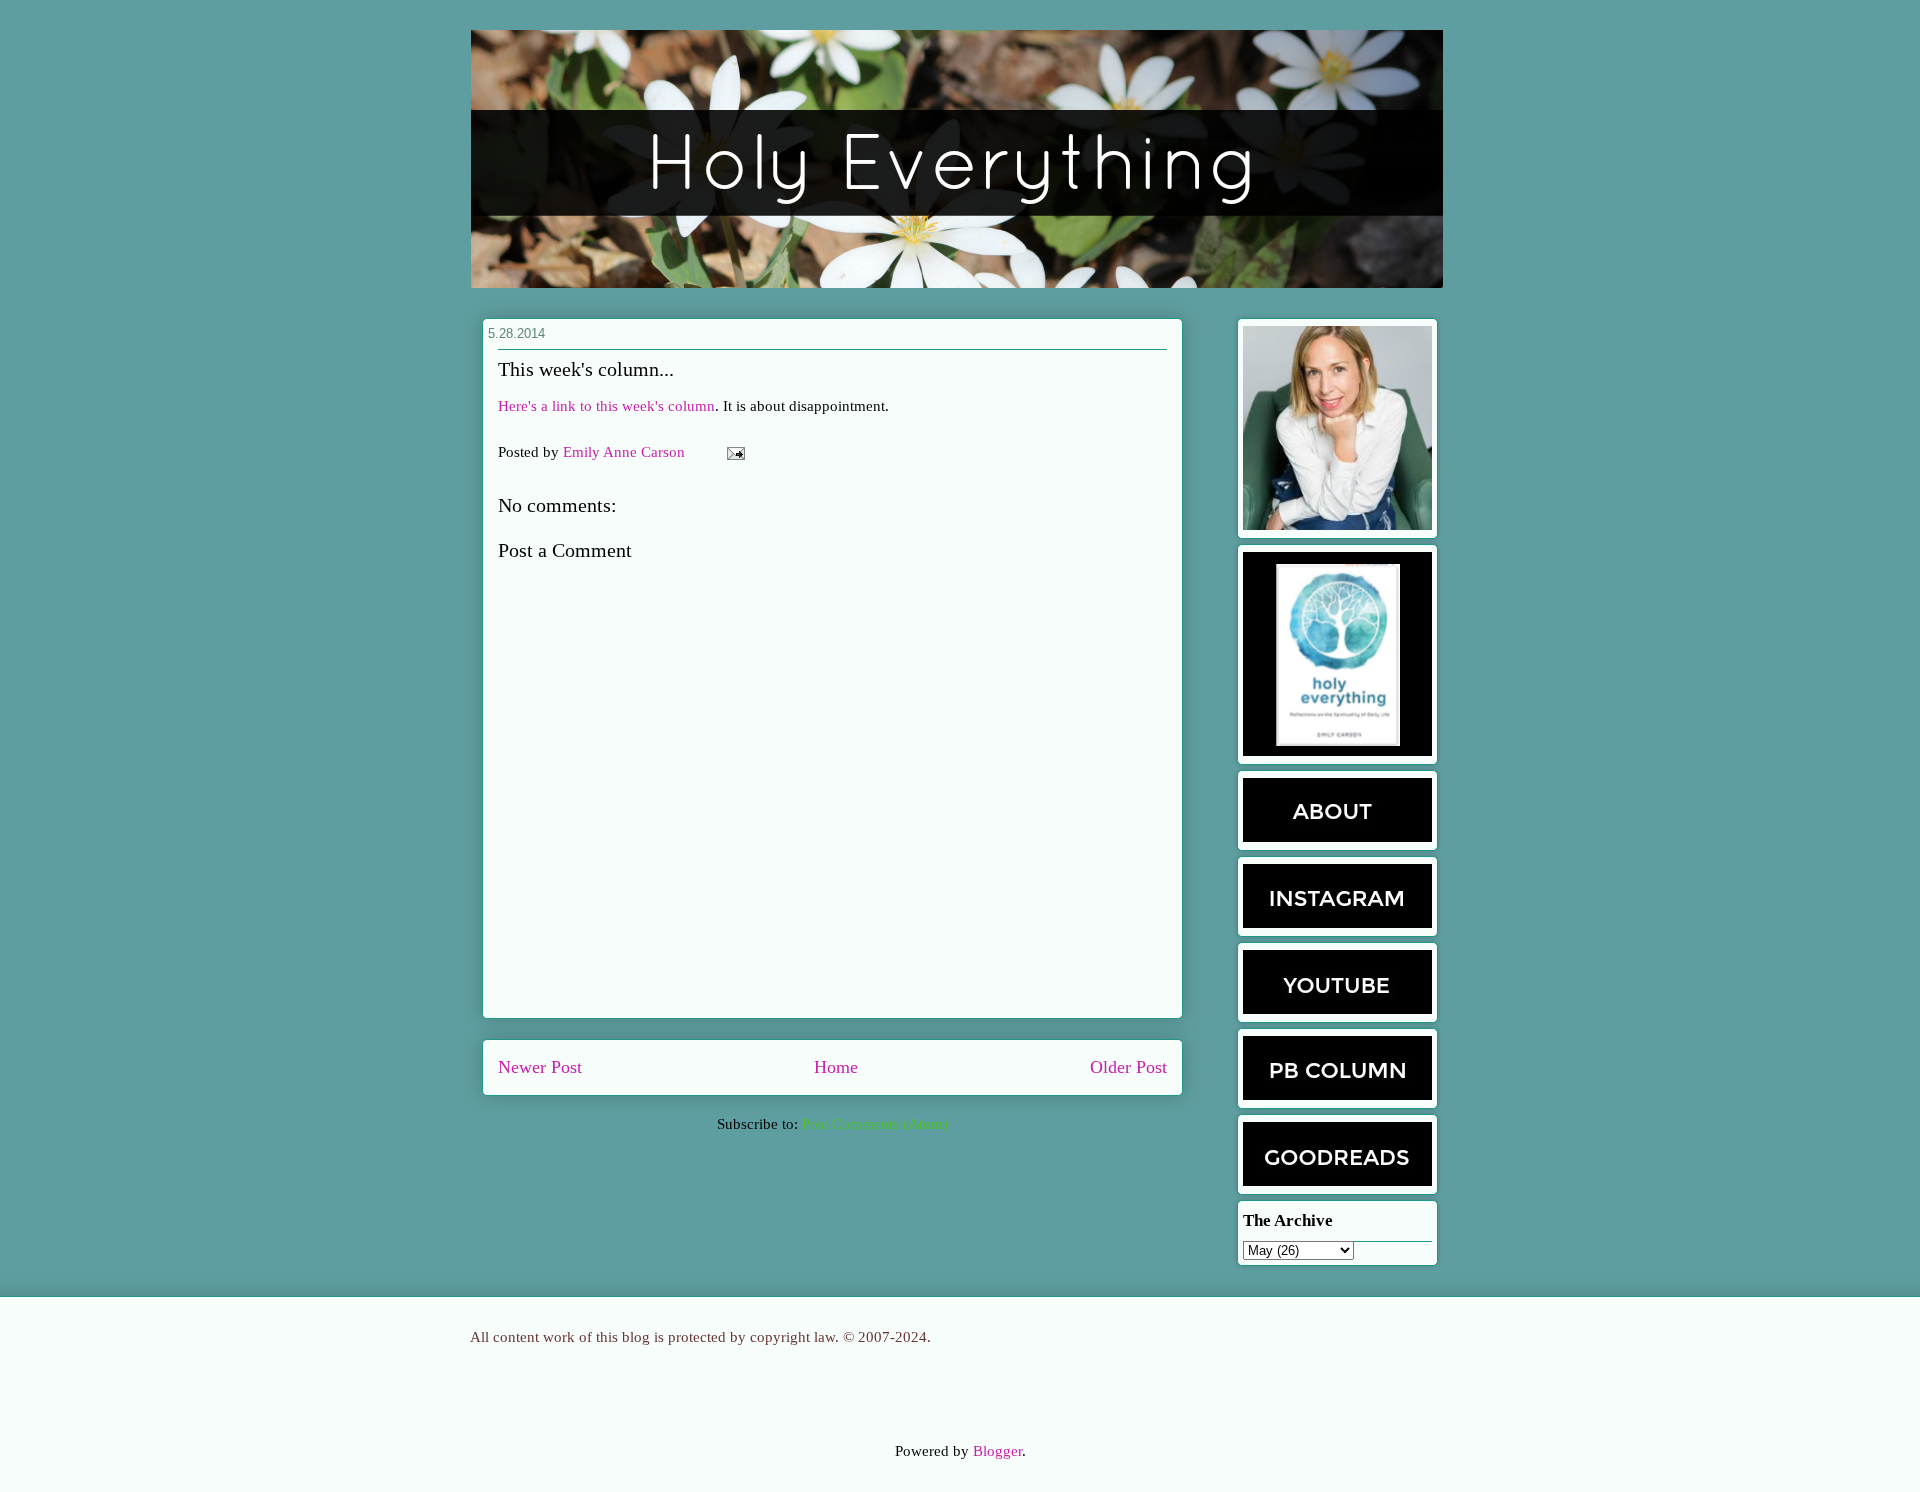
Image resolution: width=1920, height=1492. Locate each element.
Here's (517, 406)
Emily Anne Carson (626, 452)
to (586, 406)
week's (643, 406)
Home (836, 1067)
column (691, 406)
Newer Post (540, 1067)
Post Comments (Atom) (875, 1124)
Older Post (1128, 1067)
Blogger (997, 1451)
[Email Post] (732, 452)
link (564, 406)
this (607, 406)
